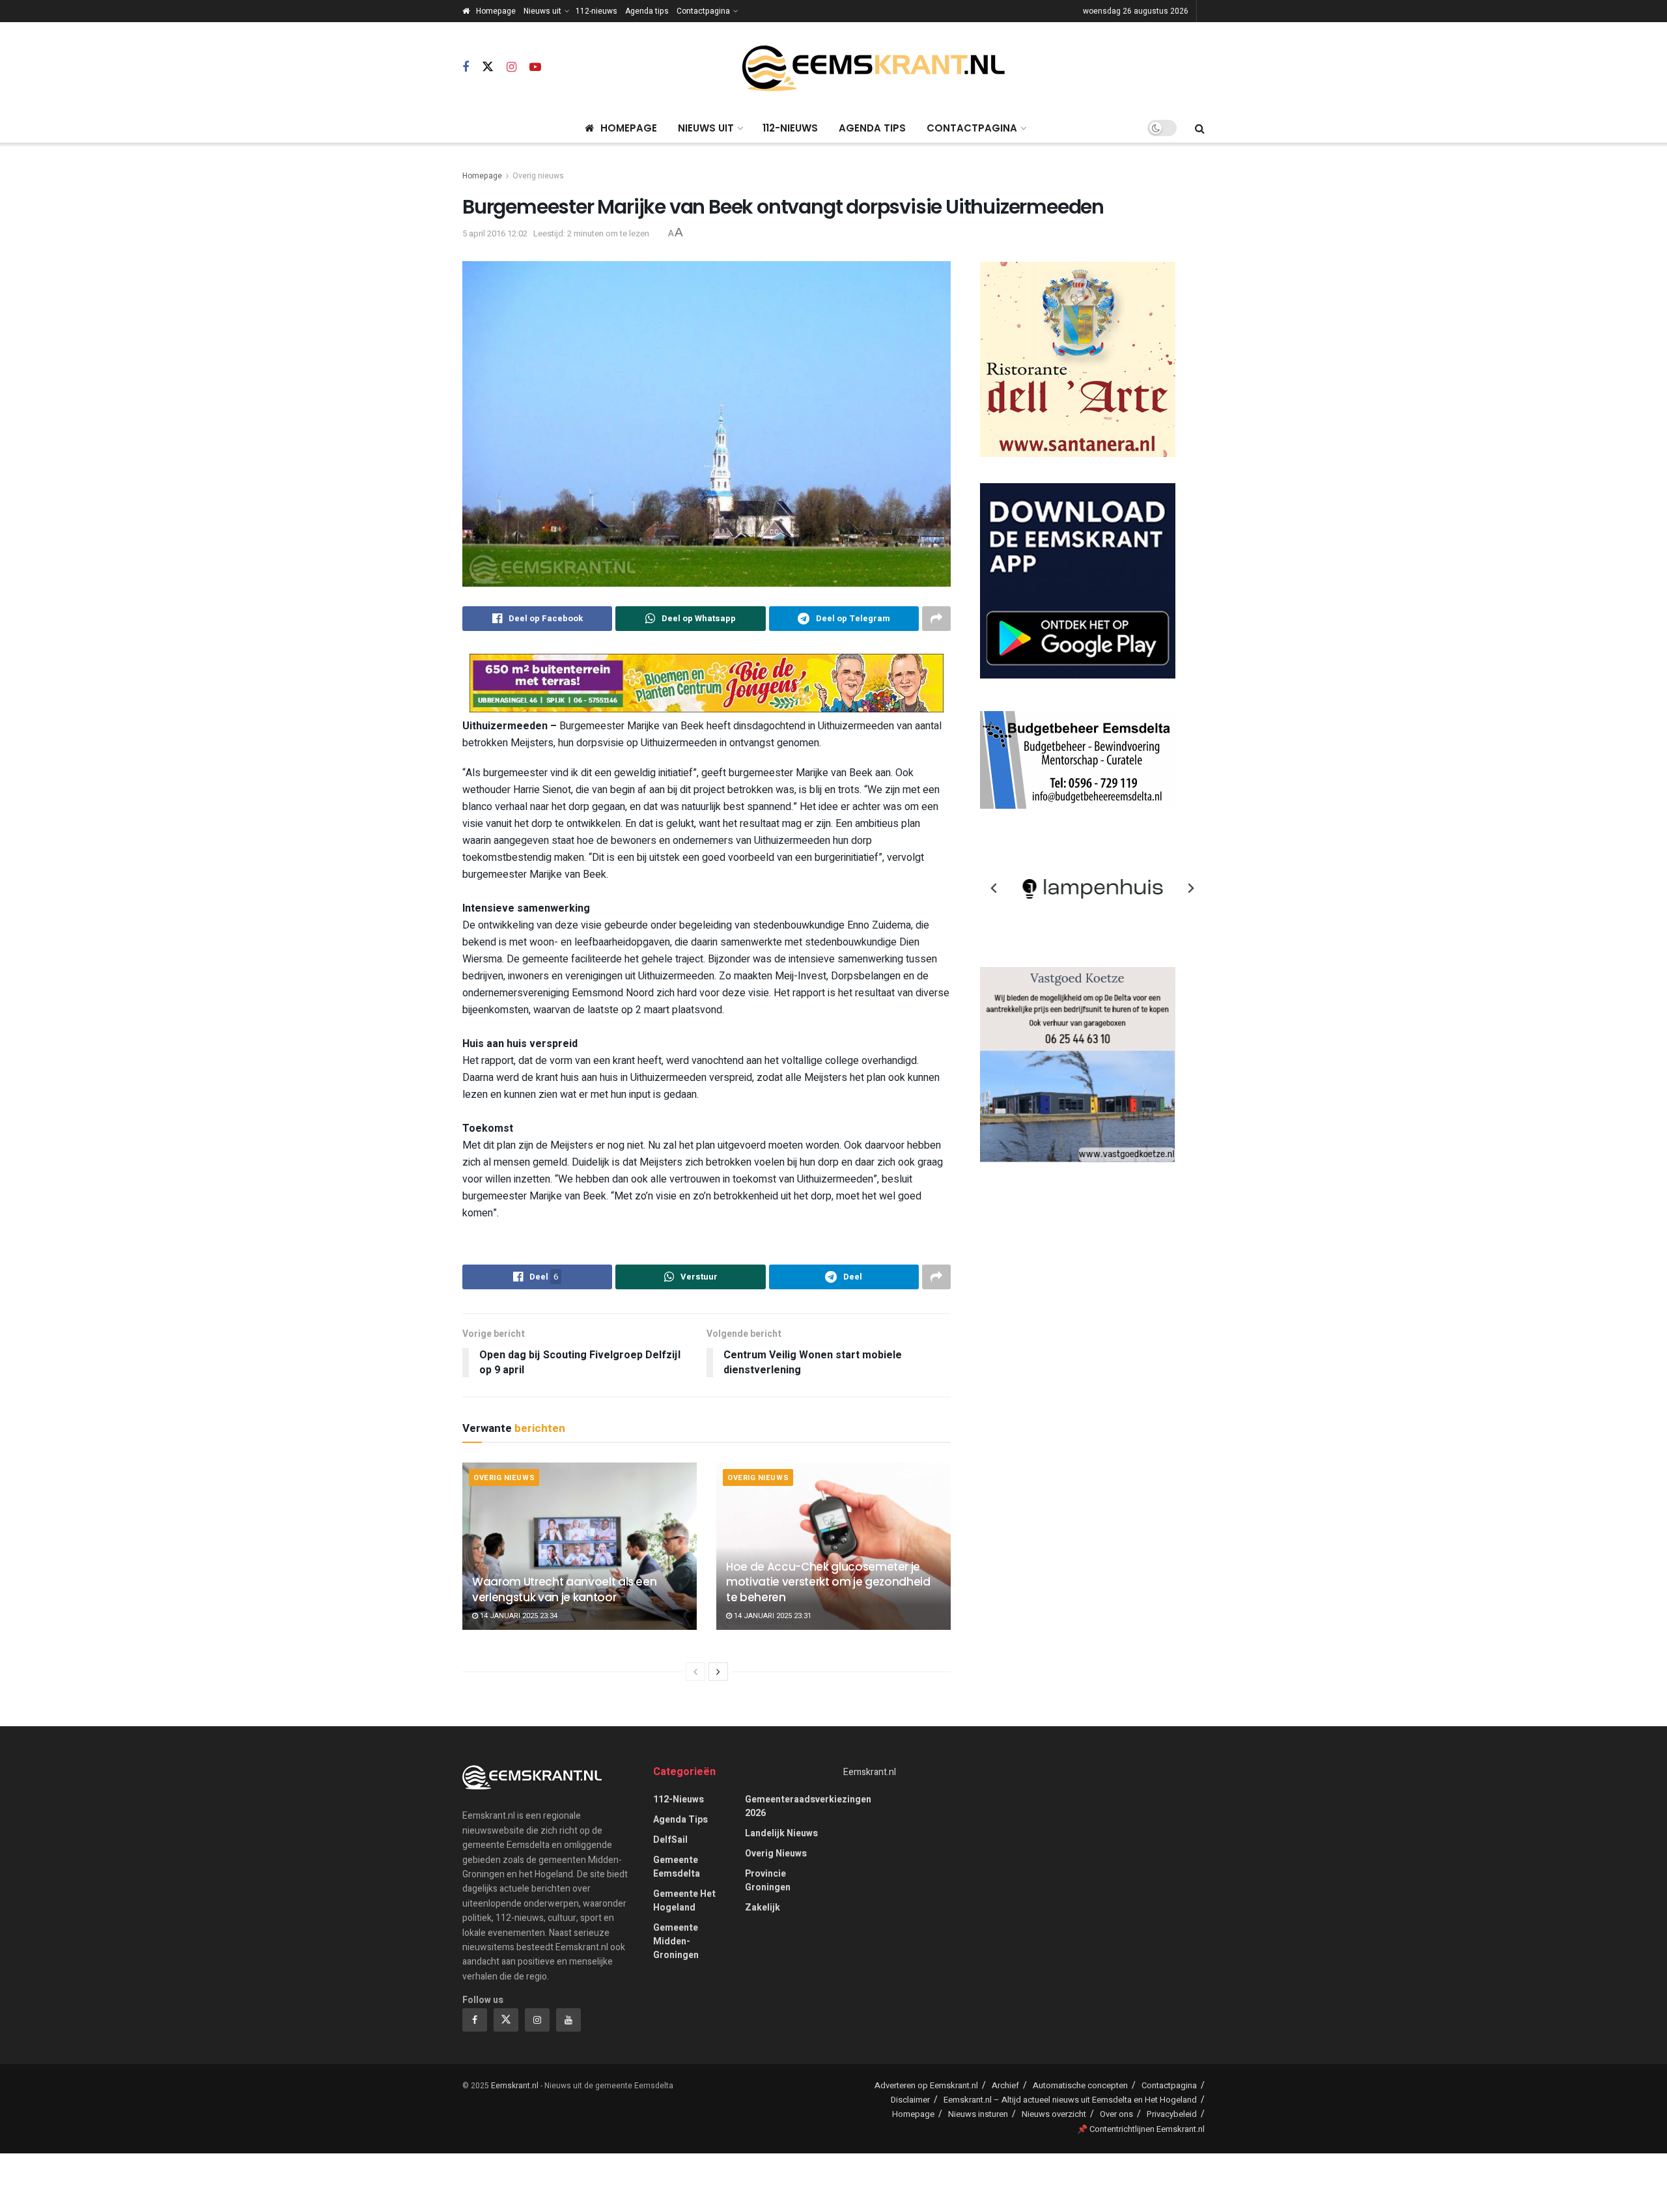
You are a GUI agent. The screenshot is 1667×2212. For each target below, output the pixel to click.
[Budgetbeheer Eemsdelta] (1078, 760)
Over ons (1116, 2114)
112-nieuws (596, 11)
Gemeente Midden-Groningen (676, 1941)
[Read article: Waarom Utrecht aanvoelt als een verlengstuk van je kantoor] (580, 1546)
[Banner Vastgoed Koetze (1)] (1078, 1064)
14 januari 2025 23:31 (772, 1616)
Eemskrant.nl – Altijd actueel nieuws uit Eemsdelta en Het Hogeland (1070, 2100)
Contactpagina (703, 11)
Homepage (496, 11)
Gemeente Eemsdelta (677, 1867)
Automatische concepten (1080, 2085)
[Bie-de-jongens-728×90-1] (707, 683)
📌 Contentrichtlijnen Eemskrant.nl (1141, 2129)
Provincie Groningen (768, 1881)
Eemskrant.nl (870, 1772)
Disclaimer (910, 2100)
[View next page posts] (718, 1672)
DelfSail (670, 1840)
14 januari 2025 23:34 (518, 1616)
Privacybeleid (1172, 2114)
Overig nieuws (538, 176)
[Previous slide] (994, 888)
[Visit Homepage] (873, 68)
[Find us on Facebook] (466, 68)
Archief (1005, 2085)
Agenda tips (647, 11)
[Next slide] (1190, 888)
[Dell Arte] (1078, 359)
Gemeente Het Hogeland (684, 1901)
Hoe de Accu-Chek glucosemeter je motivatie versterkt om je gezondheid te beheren (828, 1582)
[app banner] (1078, 581)
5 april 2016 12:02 (495, 233)
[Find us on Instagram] (511, 68)
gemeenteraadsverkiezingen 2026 (808, 1806)
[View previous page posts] (695, 1672)
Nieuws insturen (978, 2114)
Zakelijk (763, 1908)
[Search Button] (1200, 128)
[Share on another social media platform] (936, 619)
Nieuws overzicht (1054, 2114)
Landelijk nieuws (781, 1833)
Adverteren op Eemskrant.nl (926, 2085)
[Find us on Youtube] (535, 68)
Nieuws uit (542, 11)
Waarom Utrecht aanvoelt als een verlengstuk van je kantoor (564, 1589)
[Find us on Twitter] (488, 67)
